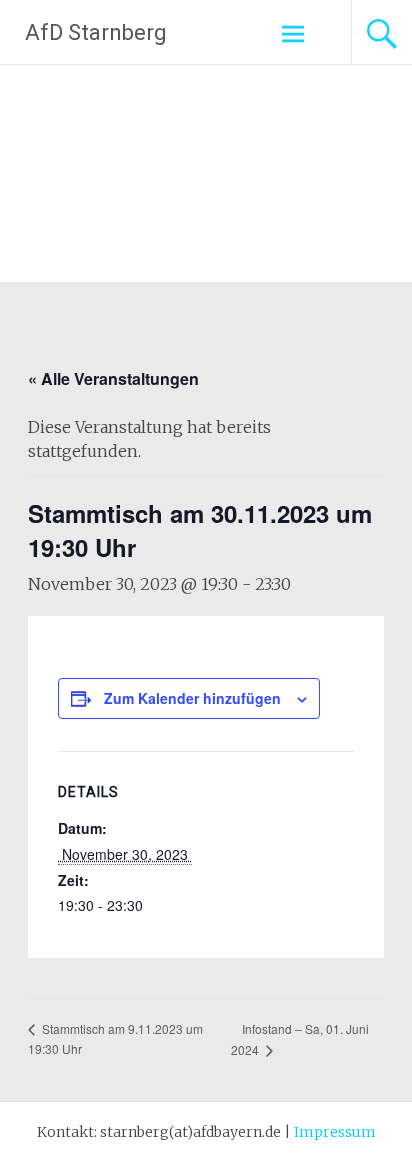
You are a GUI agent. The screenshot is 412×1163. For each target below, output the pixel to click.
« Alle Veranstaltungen (113, 378)
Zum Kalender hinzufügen (192, 698)
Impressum (335, 1132)
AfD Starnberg (96, 32)
